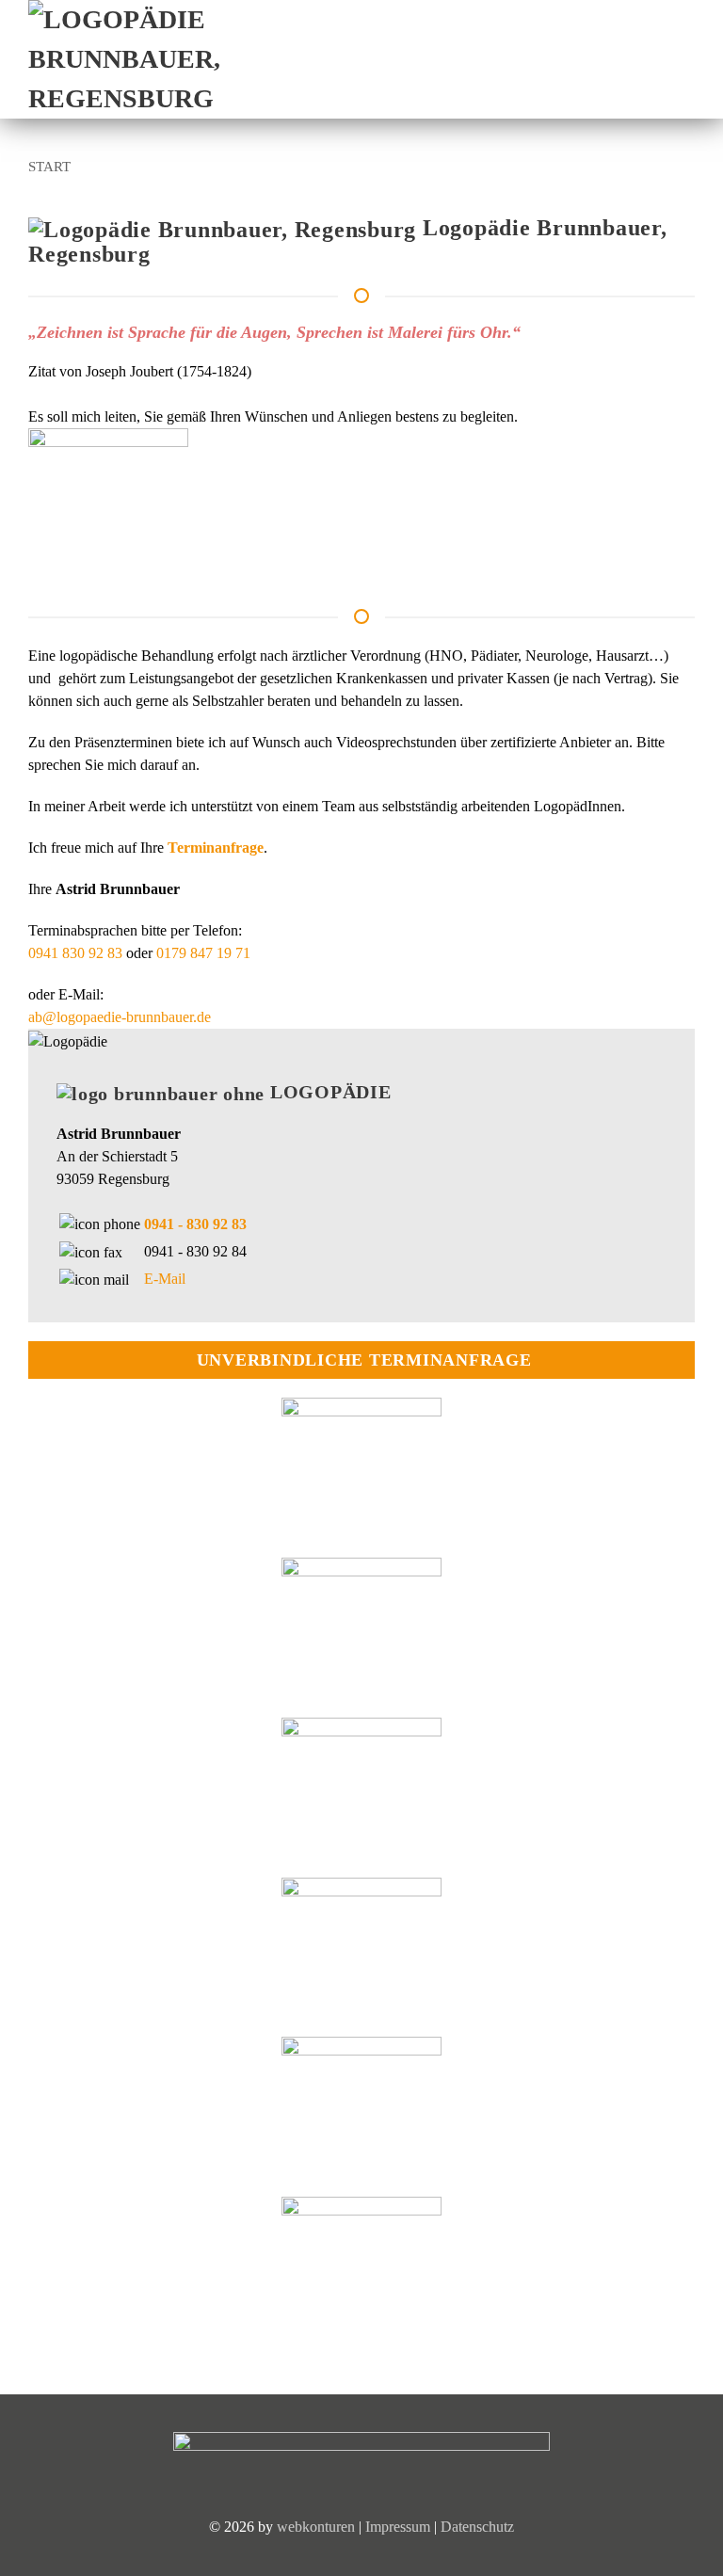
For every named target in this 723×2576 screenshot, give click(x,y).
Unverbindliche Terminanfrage (364, 1360)
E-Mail (165, 1279)
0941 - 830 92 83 (195, 1224)
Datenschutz (477, 2527)
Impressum (398, 2527)
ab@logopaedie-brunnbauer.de (120, 1017)
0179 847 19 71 (201, 953)
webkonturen (316, 2527)
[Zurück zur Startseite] (160, 59)
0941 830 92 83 (75, 953)
